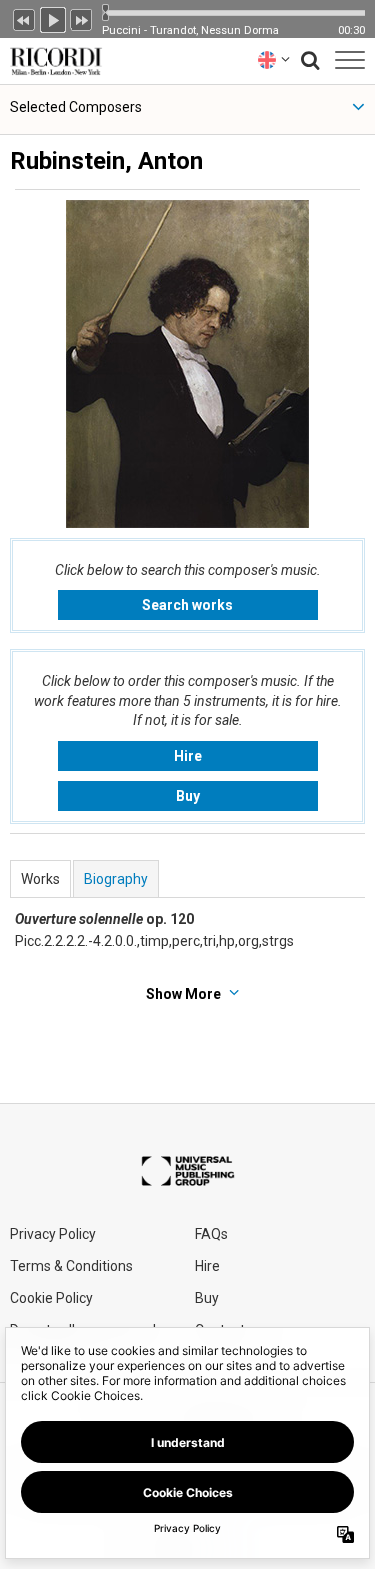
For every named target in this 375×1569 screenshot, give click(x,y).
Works (40, 879)
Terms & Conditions (71, 1266)
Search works (187, 605)
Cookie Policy (51, 1298)
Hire (188, 756)
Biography (116, 879)
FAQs (211, 1234)
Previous (24, 18)
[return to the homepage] (52, 59)
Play (53, 18)
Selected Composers (76, 107)
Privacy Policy (53, 1234)
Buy (188, 796)
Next (82, 18)
